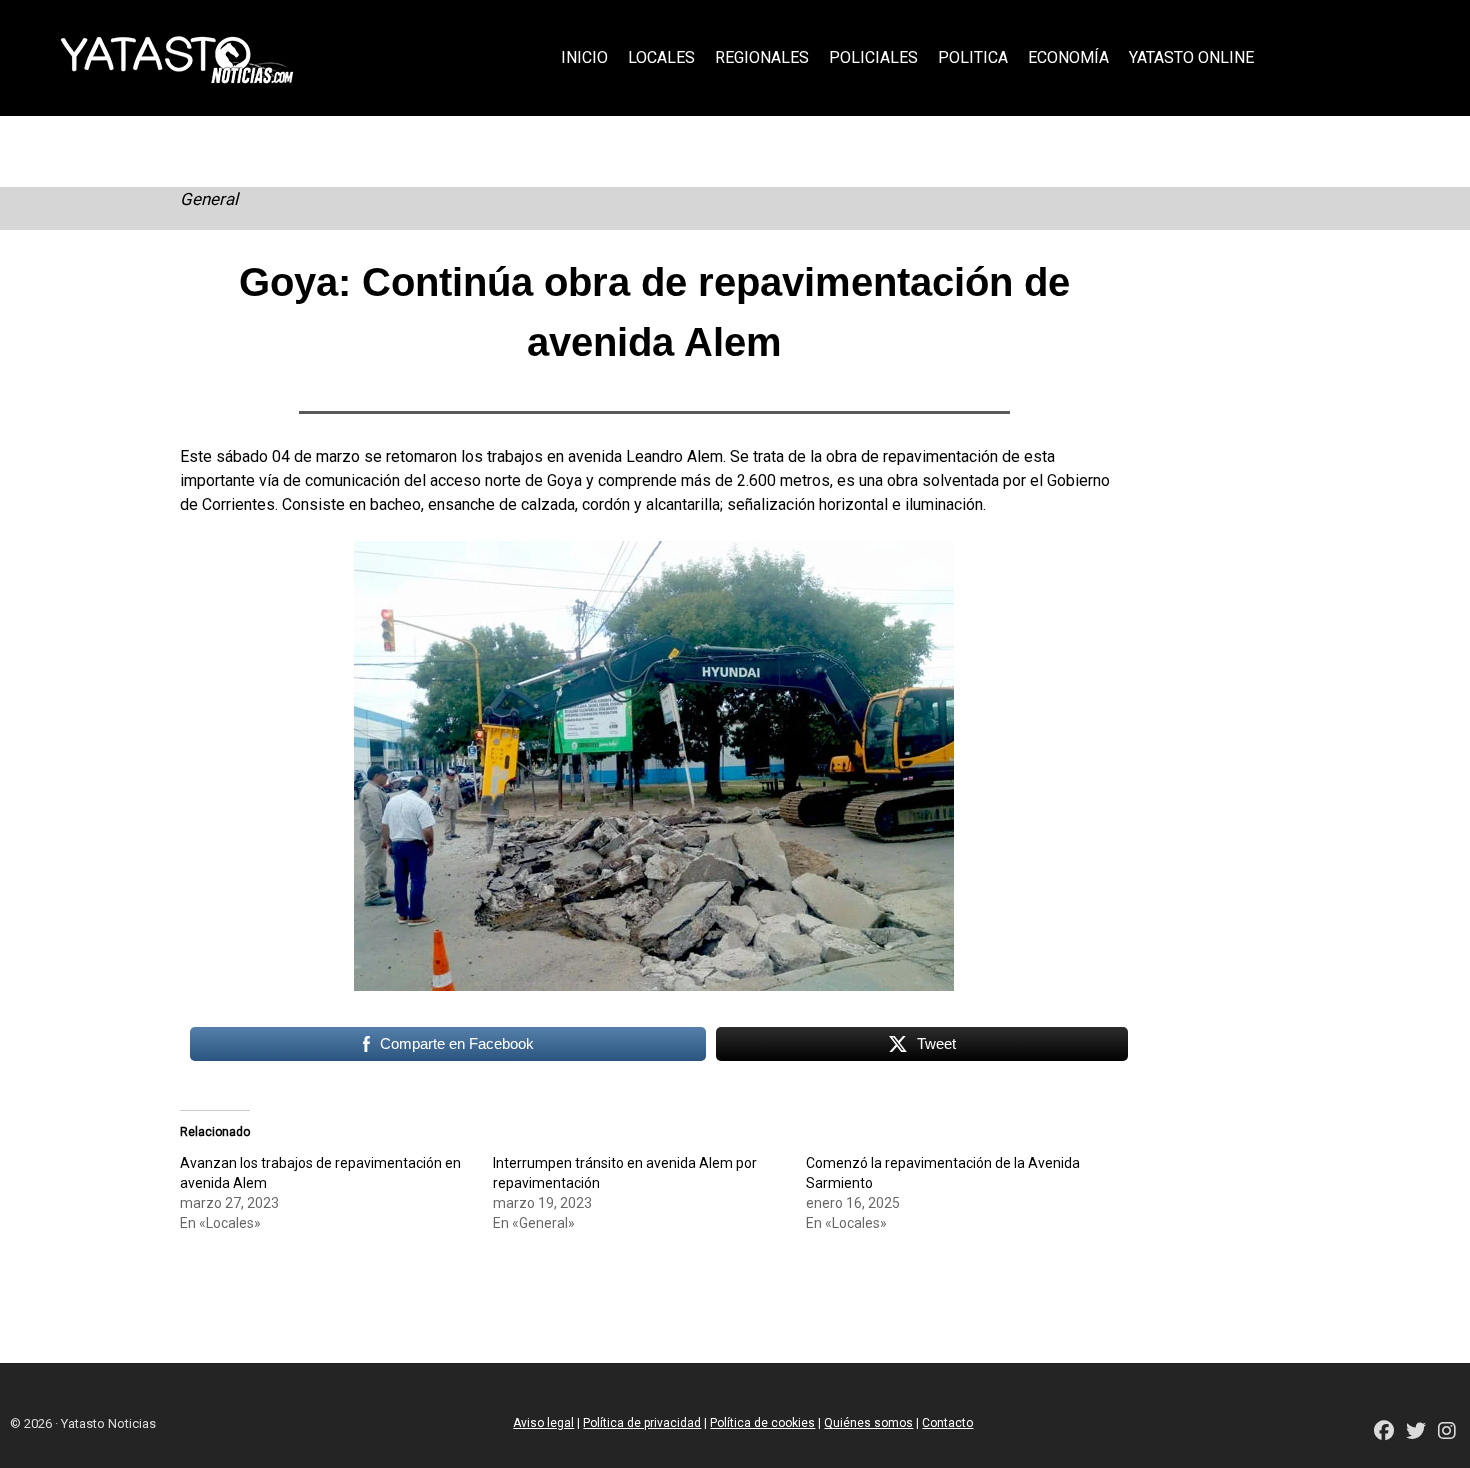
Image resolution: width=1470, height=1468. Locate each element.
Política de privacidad (642, 1423)
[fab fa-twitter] (1416, 1432)
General (209, 199)
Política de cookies (762, 1423)
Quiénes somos (868, 1423)
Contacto (947, 1423)
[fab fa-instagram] (1447, 1432)
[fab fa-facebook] (1384, 1432)
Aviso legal (543, 1423)
